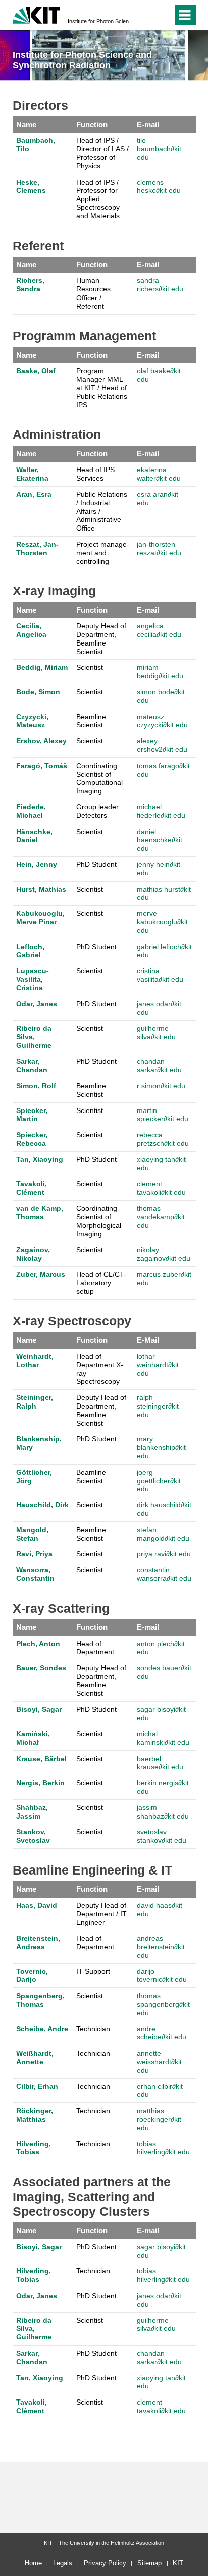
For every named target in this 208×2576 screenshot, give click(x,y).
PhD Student (96, 864)
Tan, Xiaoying (40, 1159)
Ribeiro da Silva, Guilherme (34, 1037)
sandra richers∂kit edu (160, 285)
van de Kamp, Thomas (40, 1213)
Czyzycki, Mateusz (32, 721)
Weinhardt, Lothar (35, 1360)
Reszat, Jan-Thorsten (37, 548)
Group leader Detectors (97, 811)
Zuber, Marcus (41, 1274)
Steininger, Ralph (35, 1402)
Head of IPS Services (95, 474)
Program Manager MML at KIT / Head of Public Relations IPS (102, 388)
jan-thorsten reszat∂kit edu (159, 548)
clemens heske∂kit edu (159, 186)
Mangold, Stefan (32, 1534)
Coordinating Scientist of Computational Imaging (99, 778)
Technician (93, 2029)
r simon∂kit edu (161, 1086)
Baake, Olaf (36, 371)
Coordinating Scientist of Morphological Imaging (99, 1221)
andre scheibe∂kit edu (162, 2033)
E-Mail (148, 1340)
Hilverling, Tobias (34, 2148)
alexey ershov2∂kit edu (162, 745)
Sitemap (149, 2563)
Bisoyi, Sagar (39, 1709)
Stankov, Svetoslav (33, 1836)
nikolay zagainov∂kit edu (164, 1254)
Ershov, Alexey (41, 741)
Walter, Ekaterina (32, 474)
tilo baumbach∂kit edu (159, 149)
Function (92, 124)
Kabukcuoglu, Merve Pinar (40, 918)
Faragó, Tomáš (42, 766)
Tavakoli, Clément (32, 1188)
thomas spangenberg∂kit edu (163, 2004)
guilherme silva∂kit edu (156, 1033)
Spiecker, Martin (32, 1115)
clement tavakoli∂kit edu (161, 1188)
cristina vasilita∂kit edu (160, 975)
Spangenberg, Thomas (40, 2000)
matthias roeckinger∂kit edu (159, 2119)
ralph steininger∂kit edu (158, 1406)
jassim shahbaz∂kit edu (163, 1812)
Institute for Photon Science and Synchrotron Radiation (101, 21)
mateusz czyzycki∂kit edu (162, 721)
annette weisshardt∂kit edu (159, 2062)
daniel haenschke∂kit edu (160, 840)
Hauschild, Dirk (42, 1505)
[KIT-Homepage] (37, 14)
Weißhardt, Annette (35, 2057)
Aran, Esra (34, 494)
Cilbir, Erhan (37, 2086)
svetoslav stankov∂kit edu (162, 1836)
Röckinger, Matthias (35, 2115)
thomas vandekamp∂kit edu (161, 1217)
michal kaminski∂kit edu (163, 1738)
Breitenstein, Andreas (38, 1942)
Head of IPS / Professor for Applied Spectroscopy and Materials (98, 199)
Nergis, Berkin (40, 1783)
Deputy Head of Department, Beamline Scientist (101, 638)
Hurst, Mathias (41, 889)
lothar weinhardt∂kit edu (158, 1365)
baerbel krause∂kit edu (160, 1763)
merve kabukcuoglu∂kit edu (162, 922)
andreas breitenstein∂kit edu (161, 1947)
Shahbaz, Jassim (32, 1812)
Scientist (90, 667)
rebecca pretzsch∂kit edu (163, 1139)
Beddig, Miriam (42, 667)
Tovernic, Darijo (32, 1976)
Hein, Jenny (37, 864)
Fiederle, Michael (31, 811)
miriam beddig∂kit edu (160, 671)
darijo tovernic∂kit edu (162, 1976)
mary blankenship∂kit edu (161, 1447)
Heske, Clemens (31, 186)
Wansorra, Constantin (35, 1574)
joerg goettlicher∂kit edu (159, 1481)
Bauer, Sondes (41, 1668)
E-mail (148, 124)
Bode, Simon (38, 692)
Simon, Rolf (36, 1086)
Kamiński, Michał (33, 1738)
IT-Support (93, 1971)
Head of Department (95, 1648)
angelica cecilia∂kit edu (159, 630)
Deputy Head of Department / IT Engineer (101, 1914)
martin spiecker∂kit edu (163, 1115)
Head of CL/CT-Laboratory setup (101, 1283)
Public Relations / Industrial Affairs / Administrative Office (102, 511)
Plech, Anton (38, 1644)
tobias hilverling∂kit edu (163, 2148)
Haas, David (37, 1905)
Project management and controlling (103, 553)
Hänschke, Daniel (34, 836)
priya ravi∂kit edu (164, 1554)
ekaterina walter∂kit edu (159, 474)
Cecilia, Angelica (31, 630)
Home (33, 2563)
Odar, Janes (37, 1004)
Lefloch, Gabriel (30, 951)
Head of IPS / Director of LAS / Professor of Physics (102, 153)
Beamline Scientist (91, 721)
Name (26, 124)
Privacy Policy (105, 2563)
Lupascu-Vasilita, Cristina (33, 979)
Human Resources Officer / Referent (93, 293)
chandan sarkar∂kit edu (159, 1065)
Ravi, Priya (34, 1554)
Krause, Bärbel (41, 1759)
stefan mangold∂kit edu (163, 1534)
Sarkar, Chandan (32, 1065)
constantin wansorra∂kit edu (164, 1574)
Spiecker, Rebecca (32, 1139)
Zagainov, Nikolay (33, 1254)
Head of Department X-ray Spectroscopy (100, 1369)
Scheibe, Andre (42, 2029)
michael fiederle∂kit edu (161, 811)
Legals (63, 2563)
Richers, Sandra (30, 285)
